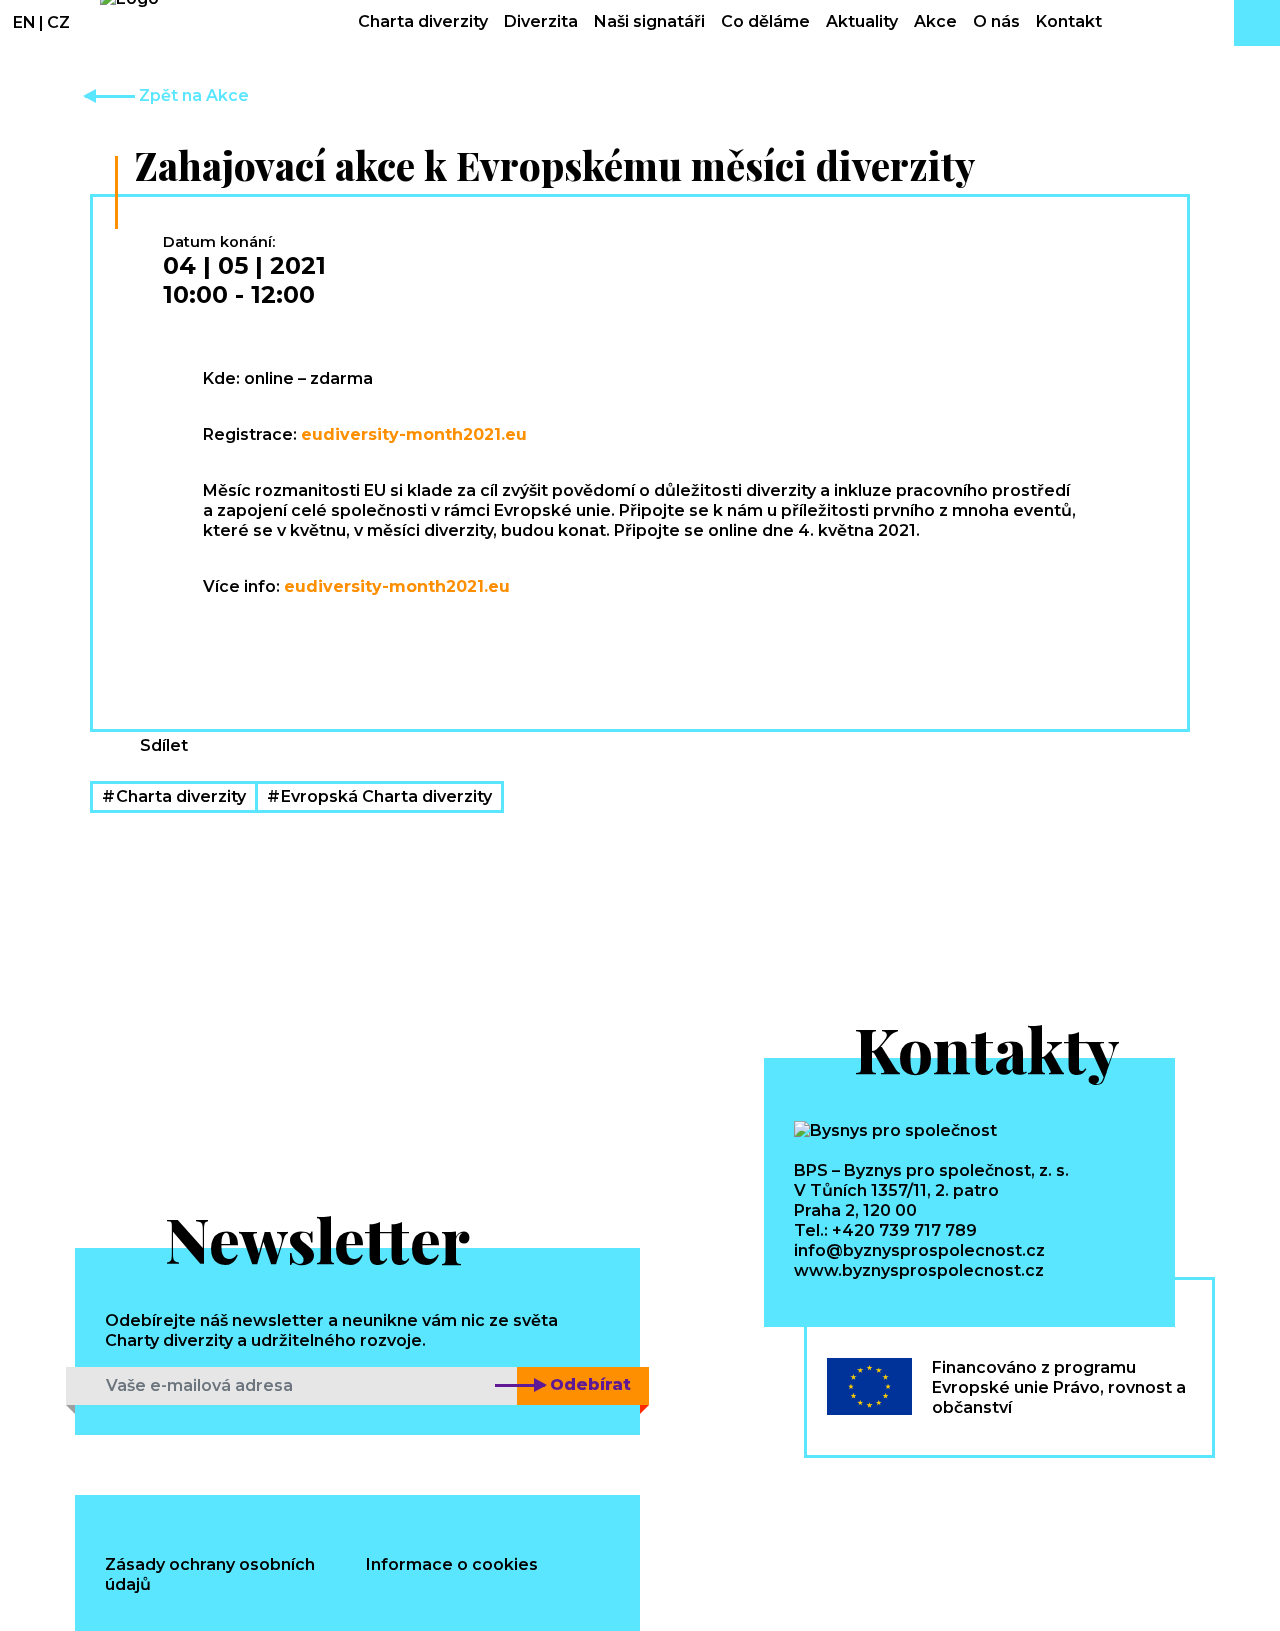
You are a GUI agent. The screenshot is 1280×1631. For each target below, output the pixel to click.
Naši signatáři (649, 21)
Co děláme (765, 21)
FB (232, 731)
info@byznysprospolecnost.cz (919, 1250)
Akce (935, 21)
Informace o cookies (452, 1564)
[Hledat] (1257, 23)
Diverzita (541, 21)
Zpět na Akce (192, 95)
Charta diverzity (423, 21)
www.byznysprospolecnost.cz (919, 1270)
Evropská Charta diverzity (386, 796)
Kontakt (1069, 21)
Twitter (370, 731)
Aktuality (862, 21)
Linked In (301, 731)
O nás (996, 21)
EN (24, 22)
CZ (58, 22)
